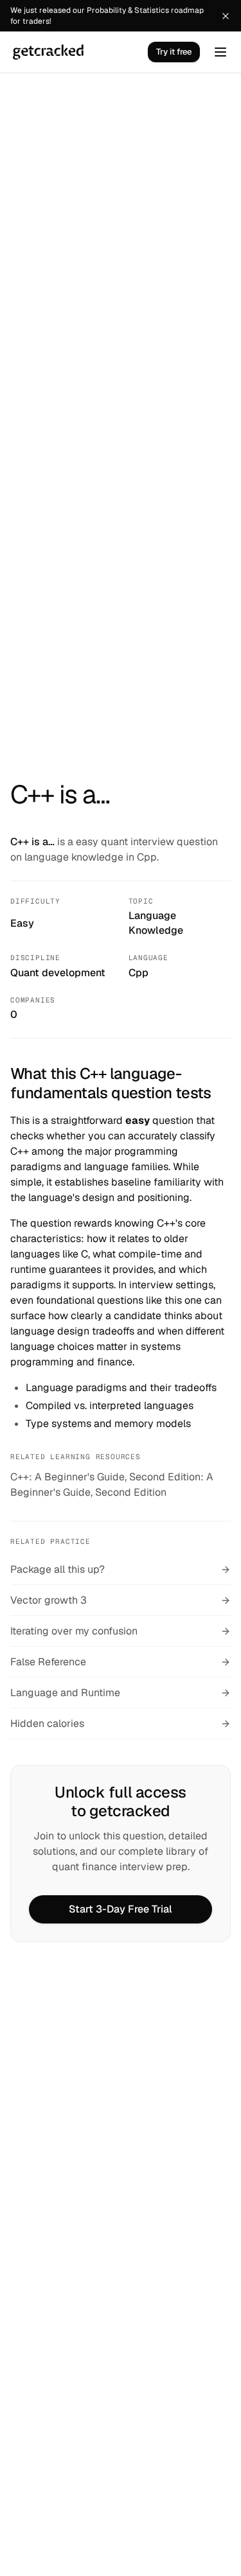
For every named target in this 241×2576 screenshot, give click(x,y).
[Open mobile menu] (220, 52)
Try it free (174, 52)
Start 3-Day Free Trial (121, 1909)
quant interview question (159, 842)
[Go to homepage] (48, 52)
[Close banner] (226, 16)
